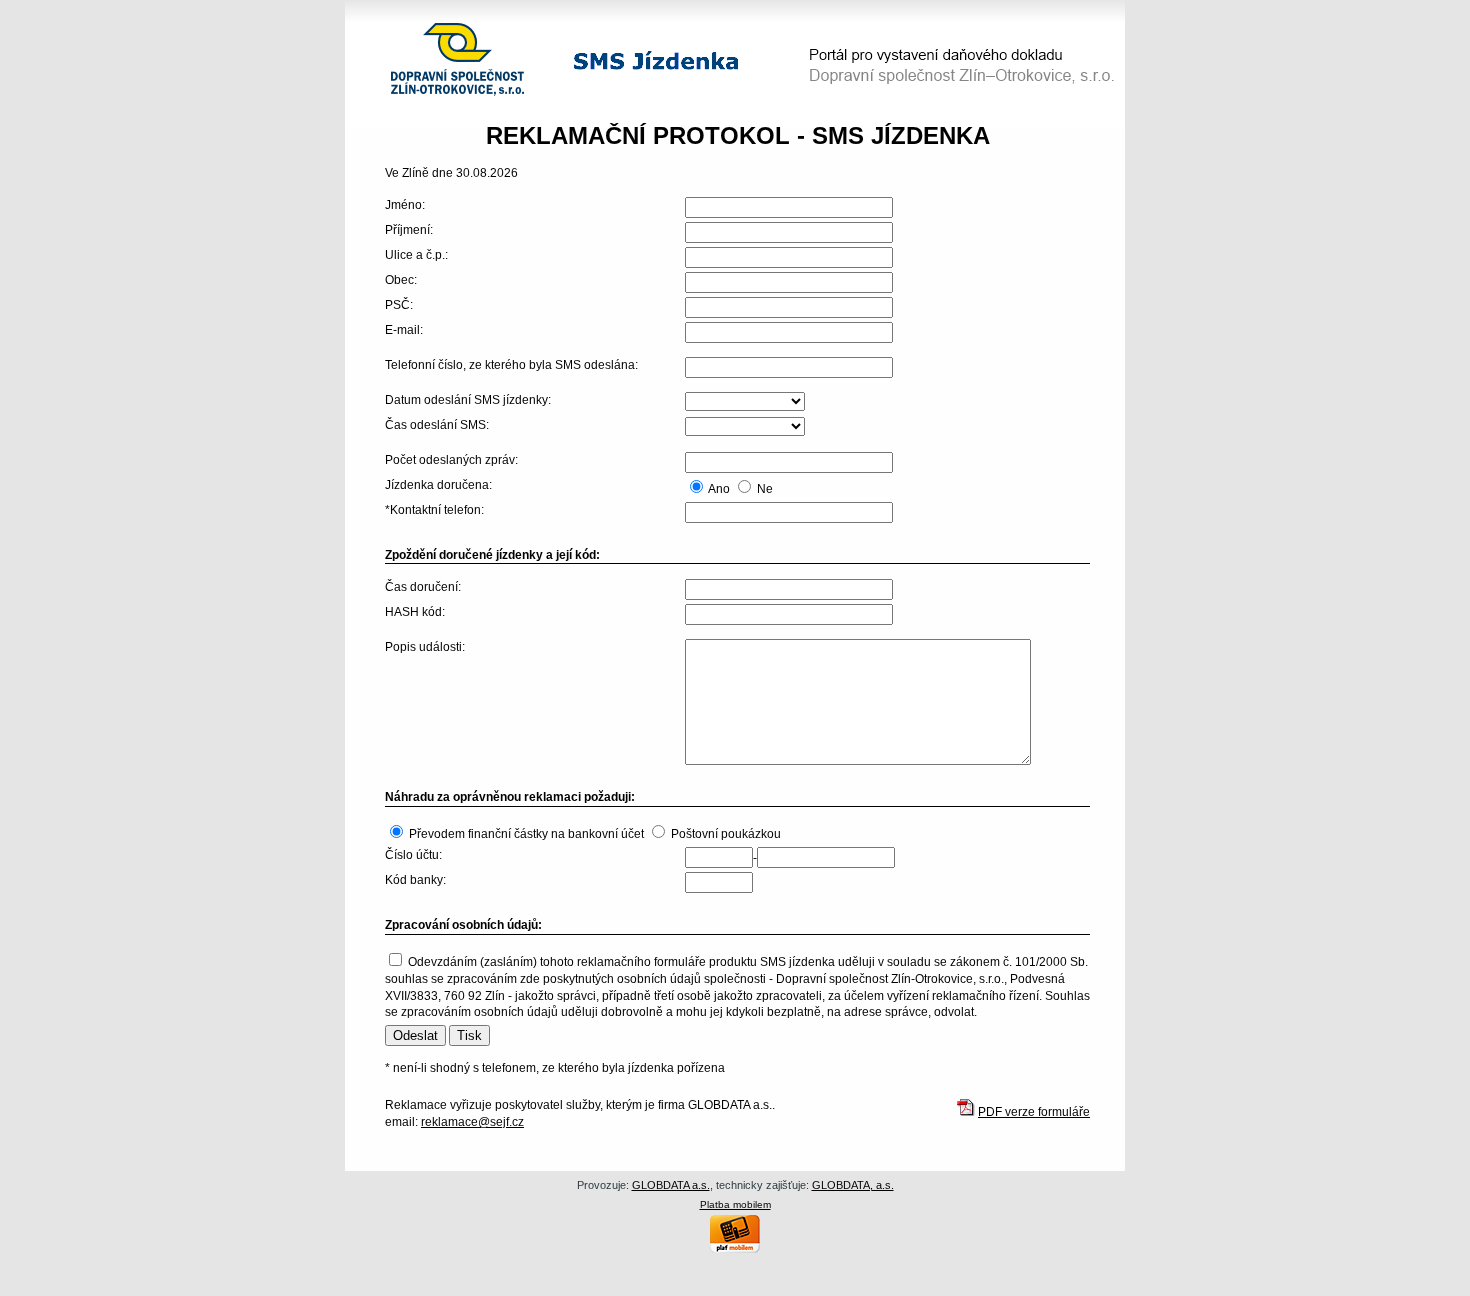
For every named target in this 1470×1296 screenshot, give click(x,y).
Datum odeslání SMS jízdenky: (468, 400)
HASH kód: (415, 612)
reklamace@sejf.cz (472, 1122)
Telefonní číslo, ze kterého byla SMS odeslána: (511, 365)
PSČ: (399, 305)
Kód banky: (415, 880)
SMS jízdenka (611, 58)
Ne (765, 489)
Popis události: (425, 647)
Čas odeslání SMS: (437, 425)
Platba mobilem (735, 1204)
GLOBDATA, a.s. (853, 1185)
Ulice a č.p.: (416, 255)
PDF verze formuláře (1034, 1112)
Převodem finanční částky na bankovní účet (526, 834)
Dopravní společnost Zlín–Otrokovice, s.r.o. (449, 27)
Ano (719, 489)
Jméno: (405, 205)
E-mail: (404, 330)
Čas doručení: (423, 587)
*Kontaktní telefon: (434, 510)
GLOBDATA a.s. (671, 1185)
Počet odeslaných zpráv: (451, 460)
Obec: (401, 280)
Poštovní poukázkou (726, 834)
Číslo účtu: (413, 855)
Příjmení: (409, 230)
